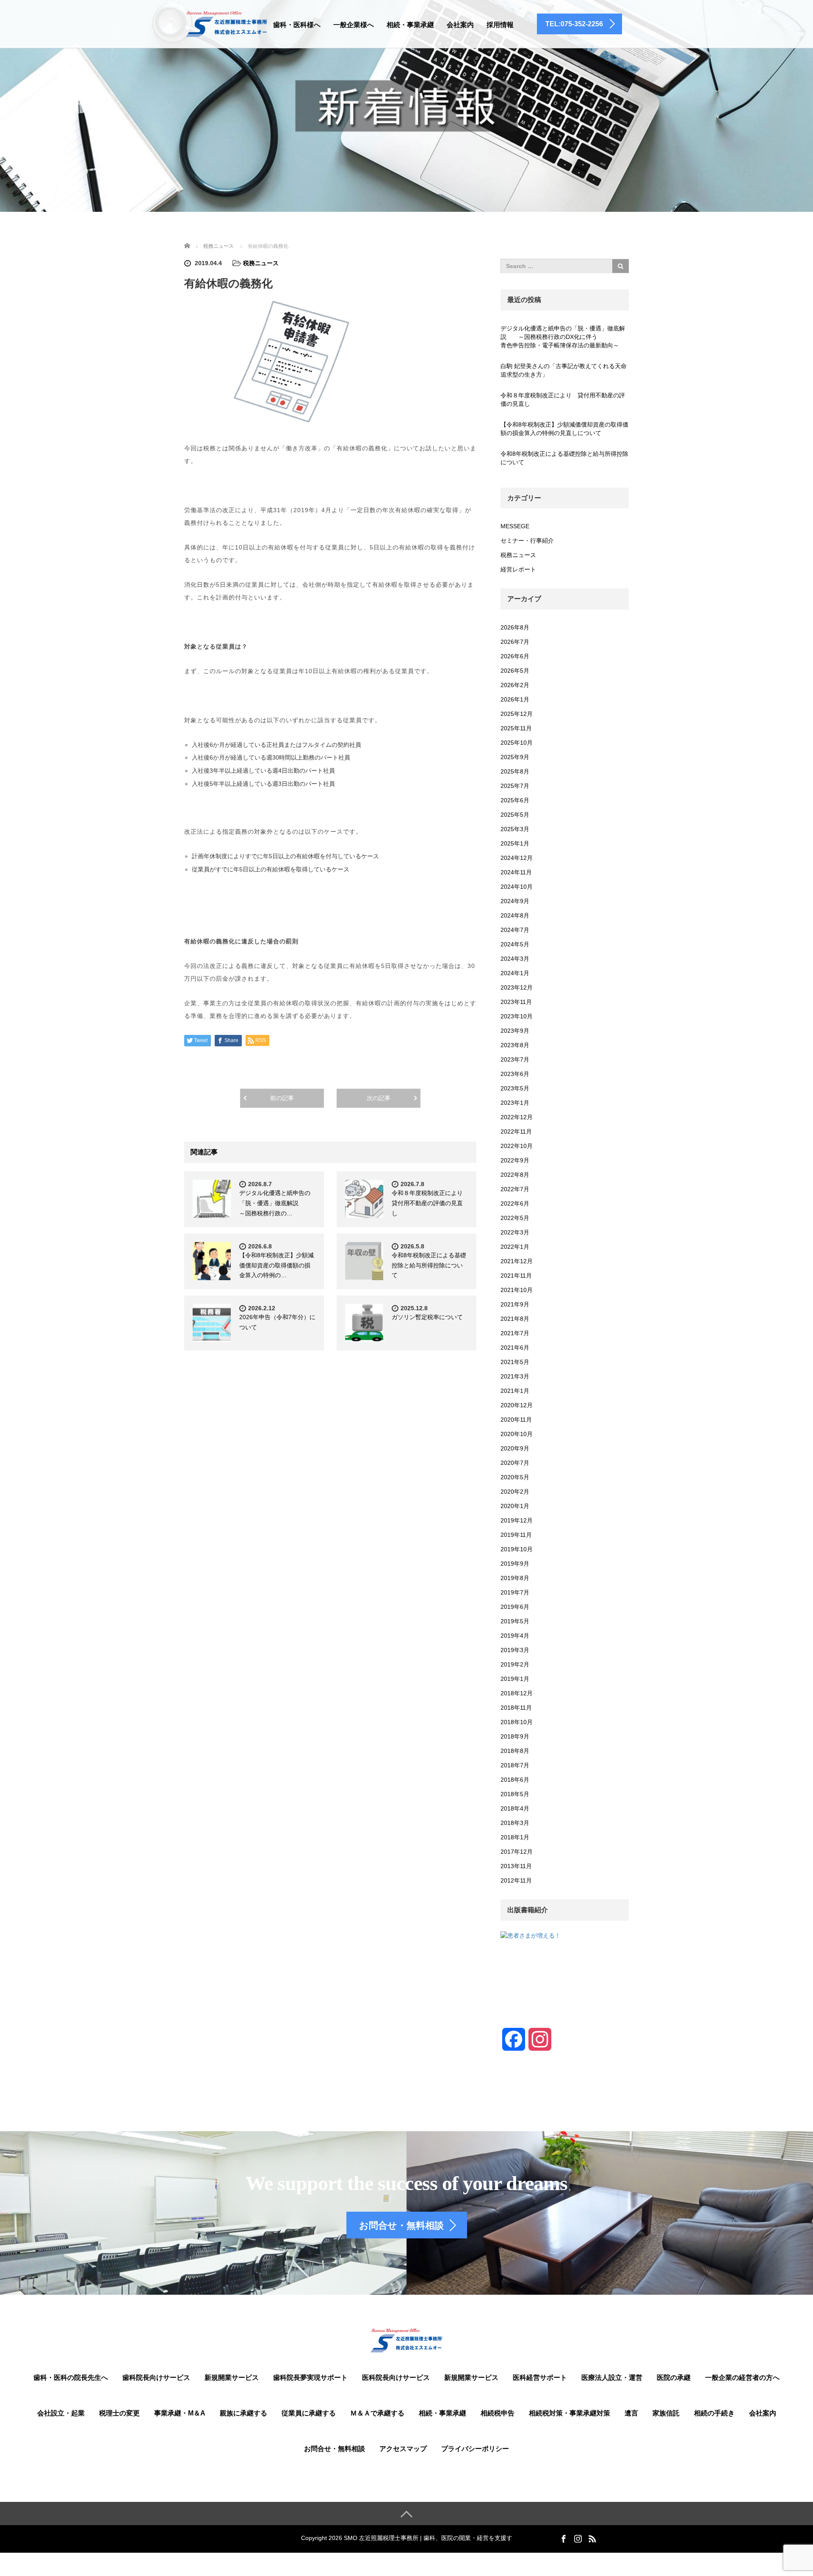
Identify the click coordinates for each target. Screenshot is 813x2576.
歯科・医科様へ (297, 25)
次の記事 (379, 1098)
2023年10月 (517, 1016)
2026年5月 (515, 671)
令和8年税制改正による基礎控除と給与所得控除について (429, 1265)
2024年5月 (515, 944)
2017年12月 (517, 1852)
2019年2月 (515, 1664)
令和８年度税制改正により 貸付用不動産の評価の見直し (430, 1203)
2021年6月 (515, 1348)
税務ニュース (261, 263)
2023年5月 (515, 1088)
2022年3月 (515, 1232)
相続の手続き (714, 2413)
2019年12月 (517, 1520)
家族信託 (666, 2413)
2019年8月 (515, 1578)
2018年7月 (515, 1765)
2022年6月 (515, 1203)
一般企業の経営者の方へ (742, 2378)
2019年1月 (515, 1679)
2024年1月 (515, 973)
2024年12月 (517, 858)
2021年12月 (517, 1261)
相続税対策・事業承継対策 (570, 2413)
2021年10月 (517, 1290)
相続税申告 (498, 2413)
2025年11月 (516, 728)
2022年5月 (515, 1218)
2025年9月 (515, 757)
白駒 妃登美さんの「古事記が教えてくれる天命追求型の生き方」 (564, 370)
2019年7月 (515, 1592)
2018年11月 (516, 1708)
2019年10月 (517, 1549)
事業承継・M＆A (180, 2413)
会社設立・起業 (61, 2413)
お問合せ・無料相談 (335, 2449)
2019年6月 (515, 1607)
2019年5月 (515, 1621)
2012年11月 (516, 1880)
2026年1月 (515, 699)
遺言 (631, 2413)
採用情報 (500, 25)
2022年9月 (515, 1160)
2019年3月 (515, 1650)
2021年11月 (516, 1276)
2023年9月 (515, 1031)
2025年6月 (515, 800)
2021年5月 (515, 1362)
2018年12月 (517, 1693)
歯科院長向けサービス (156, 2378)
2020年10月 (517, 1434)
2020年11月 (516, 1420)
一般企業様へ (354, 25)
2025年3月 (515, 829)
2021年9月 (515, 1304)
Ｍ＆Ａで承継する (377, 2413)
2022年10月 (517, 1146)
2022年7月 (515, 1189)
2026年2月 (515, 685)
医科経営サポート (540, 2378)
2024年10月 (517, 887)
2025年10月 (517, 743)
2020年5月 (515, 1477)
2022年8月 (515, 1175)
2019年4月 (515, 1636)
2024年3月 (515, 959)
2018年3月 (515, 1823)
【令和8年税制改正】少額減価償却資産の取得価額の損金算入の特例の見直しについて (564, 429)
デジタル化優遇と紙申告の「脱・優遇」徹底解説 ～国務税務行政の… (275, 1203)
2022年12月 (517, 1117)
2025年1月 (515, 843)
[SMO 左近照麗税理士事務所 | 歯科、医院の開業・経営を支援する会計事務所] (226, 23)
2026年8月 (515, 627)
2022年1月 (515, 1247)
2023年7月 (515, 1059)
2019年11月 (516, 1535)
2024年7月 (515, 930)
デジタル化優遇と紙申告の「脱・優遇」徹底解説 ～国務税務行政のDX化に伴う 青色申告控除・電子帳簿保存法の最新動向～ (565, 337)
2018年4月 (515, 1808)
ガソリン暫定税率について (427, 1317)
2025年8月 (515, 771)
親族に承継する (243, 2413)
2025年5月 (515, 815)
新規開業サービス (232, 2378)
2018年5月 (515, 1794)
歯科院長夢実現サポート (310, 2378)
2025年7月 (515, 786)
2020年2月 (515, 1492)
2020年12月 (517, 1405)
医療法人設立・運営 (612, 2378)
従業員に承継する (309, 2413)
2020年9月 (515, 1448)
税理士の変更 (119, 2413)
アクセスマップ (403, 2449)
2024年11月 (516, 872)
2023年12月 (517, 987)
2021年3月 (515, 1376)
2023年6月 (515, 1074)
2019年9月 (515, 1564)
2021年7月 (515, 1333)
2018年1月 (515, 1837)
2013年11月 (516, 1866)
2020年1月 (515, 1506)
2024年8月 (515, 915)
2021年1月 (515, 1391)
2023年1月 (515, 1103)
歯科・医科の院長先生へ (71, 2378)
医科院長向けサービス (396, 2378)
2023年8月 (515, 1045)
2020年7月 (515, 1463)
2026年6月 (515, 656)
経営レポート (518, 569)
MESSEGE (515, 526)
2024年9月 (515, 901)
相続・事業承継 (410, 25)
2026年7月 (515, 642)
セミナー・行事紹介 (527, 541)
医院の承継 (674, 2378)
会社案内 (460, 25)
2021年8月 (515, 1319)
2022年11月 (516, 1131)
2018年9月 (515, 1736)
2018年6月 (515, 1780)
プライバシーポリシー (475, 2449)
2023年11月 (516, 1002)
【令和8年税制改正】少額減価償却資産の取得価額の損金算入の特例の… (277, 1265)
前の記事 (282, 1098)
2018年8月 (515, 1751)
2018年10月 (517, 1722)
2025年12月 (517, 714)
